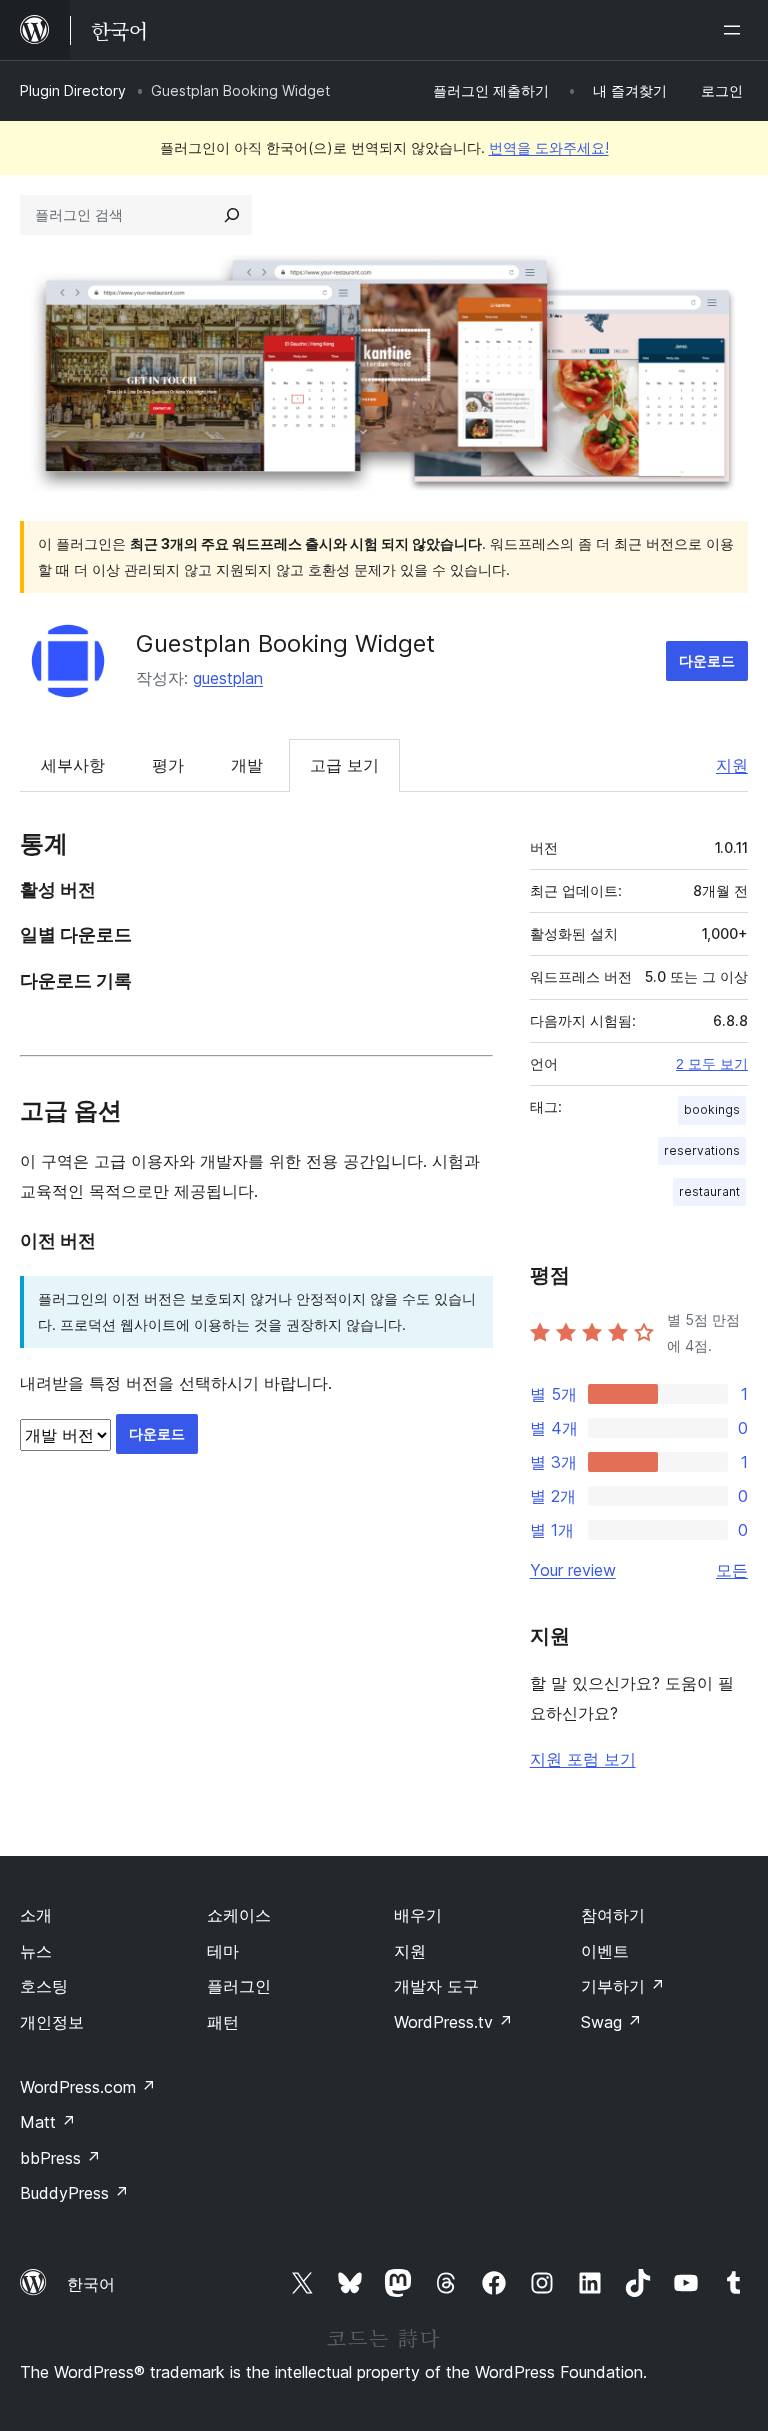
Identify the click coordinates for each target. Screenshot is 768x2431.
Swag (611, 2022)
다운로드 (707, 660)
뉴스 (36, 1951)
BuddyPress (74, 2193)
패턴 (223, 2022)
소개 (36, 1915)
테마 (223, 1951)
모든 (732, 1570)
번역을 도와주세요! (549, 147)
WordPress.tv (453, 2022)
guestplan (228, 678)
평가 (168, 765)
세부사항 (73, 765)
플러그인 (239, 1986)
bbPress (60, 2158)
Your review (573, 1570)
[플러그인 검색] (232, 215)
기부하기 (623, 1986)
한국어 (91, 2284)
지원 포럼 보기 (583, 1759)
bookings (712, 1109)
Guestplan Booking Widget (285, 643)
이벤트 (605, 1951)
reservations (702, 1150)
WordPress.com (88, 2087)
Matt (48, 2122)
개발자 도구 (436, 1986)
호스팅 (44, 1986)
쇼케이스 (239, 1915)
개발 (247, 765)
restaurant (709, 1191)
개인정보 (52, 2022)
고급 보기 (344, 765)
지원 (732, 765)
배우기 (418, 1915)
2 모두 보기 (712, 1064)
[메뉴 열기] (736, 30)
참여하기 (613, 1915)
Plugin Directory (73, 90)
